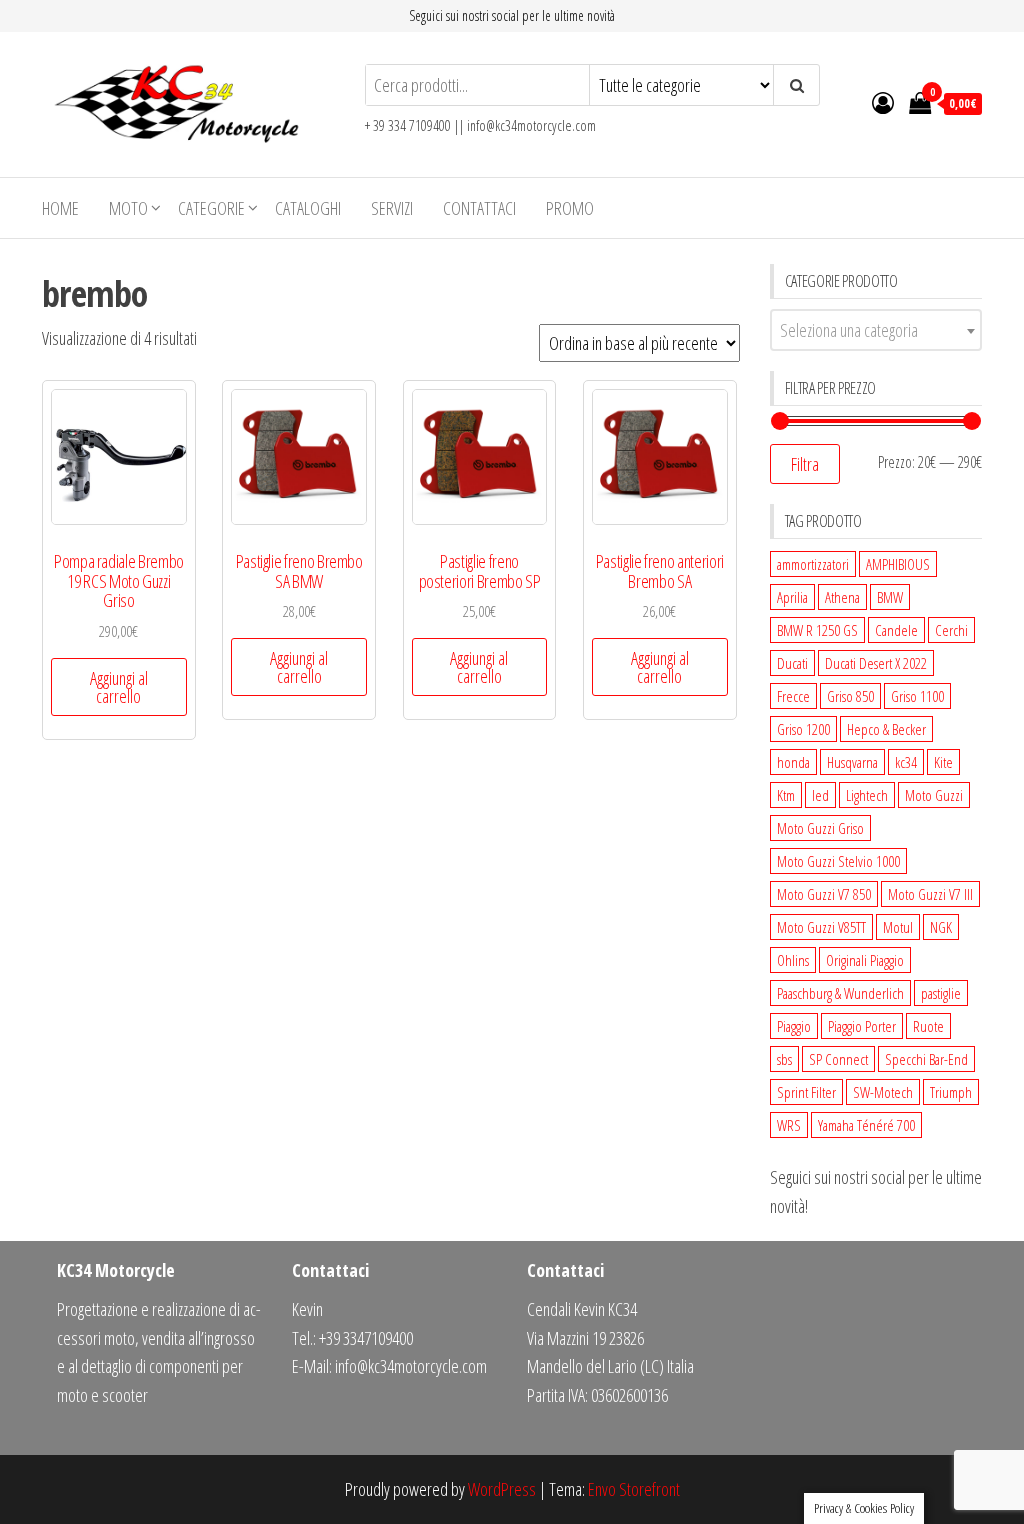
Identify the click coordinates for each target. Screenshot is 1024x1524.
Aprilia (792, 597)
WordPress (502, 1489)
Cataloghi (308, 208)
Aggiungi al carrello (119, 687)
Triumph (951, 1092)
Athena (842, 597)
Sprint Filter (806, 1092)
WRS (789, 1125)
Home (60, 208)
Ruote (928, 1026)
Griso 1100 (917, 696)
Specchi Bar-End (926, 1059)
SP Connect (838, 1059)
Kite (943, 762)
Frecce (793, 696)
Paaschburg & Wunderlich (840, 993)
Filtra (805, 464)
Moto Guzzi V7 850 (824, 894)
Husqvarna (852, 762)
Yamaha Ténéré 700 (866, 1125)
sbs (784, 1059)
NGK (941, 927)
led (820, 795)
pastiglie (941, 993)
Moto (128, 208)
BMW (890, 597)
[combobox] (876, 330)
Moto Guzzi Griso (820, 828)
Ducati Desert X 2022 (876, 663)
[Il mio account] (883, 102)
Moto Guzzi (934, 795)
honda (793, 762)
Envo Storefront (634, 1489)
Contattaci (479, 208)
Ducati (792, 663)
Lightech (867, 795)
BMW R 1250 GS (817, 630)
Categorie (211, 208)
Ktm (786, 795)
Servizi (392, 208)
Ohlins (793, 960)
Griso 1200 (803, 729)
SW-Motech (883, 1092)
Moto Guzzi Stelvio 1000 (838, 861)
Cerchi (951, 630)
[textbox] (876, 330)
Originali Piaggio (865, 960)
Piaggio (794, 1026)
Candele (896, 630)
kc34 (906, 762)
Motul (898, 927)
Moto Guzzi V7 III (930, 894)
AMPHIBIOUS (898, 564)
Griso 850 (850, 696)
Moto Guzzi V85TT (821, 927)
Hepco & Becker (886, 729)
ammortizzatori (813, 564)
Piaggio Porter (862, 1026)
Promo (570, 208)
